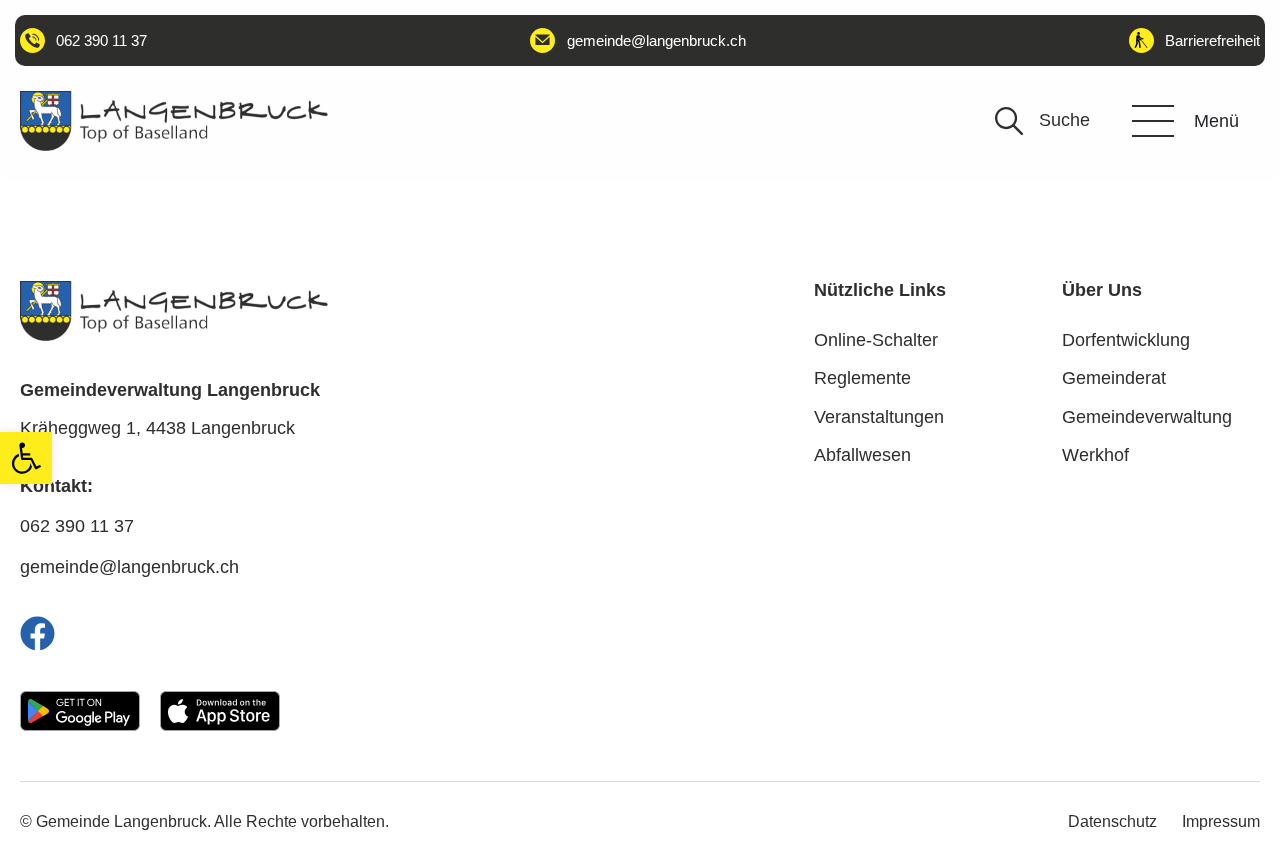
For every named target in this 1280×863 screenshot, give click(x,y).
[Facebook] (37, 633)
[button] (26, 458)
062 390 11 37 (77, 526)
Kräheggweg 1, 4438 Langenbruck (157, 428)
